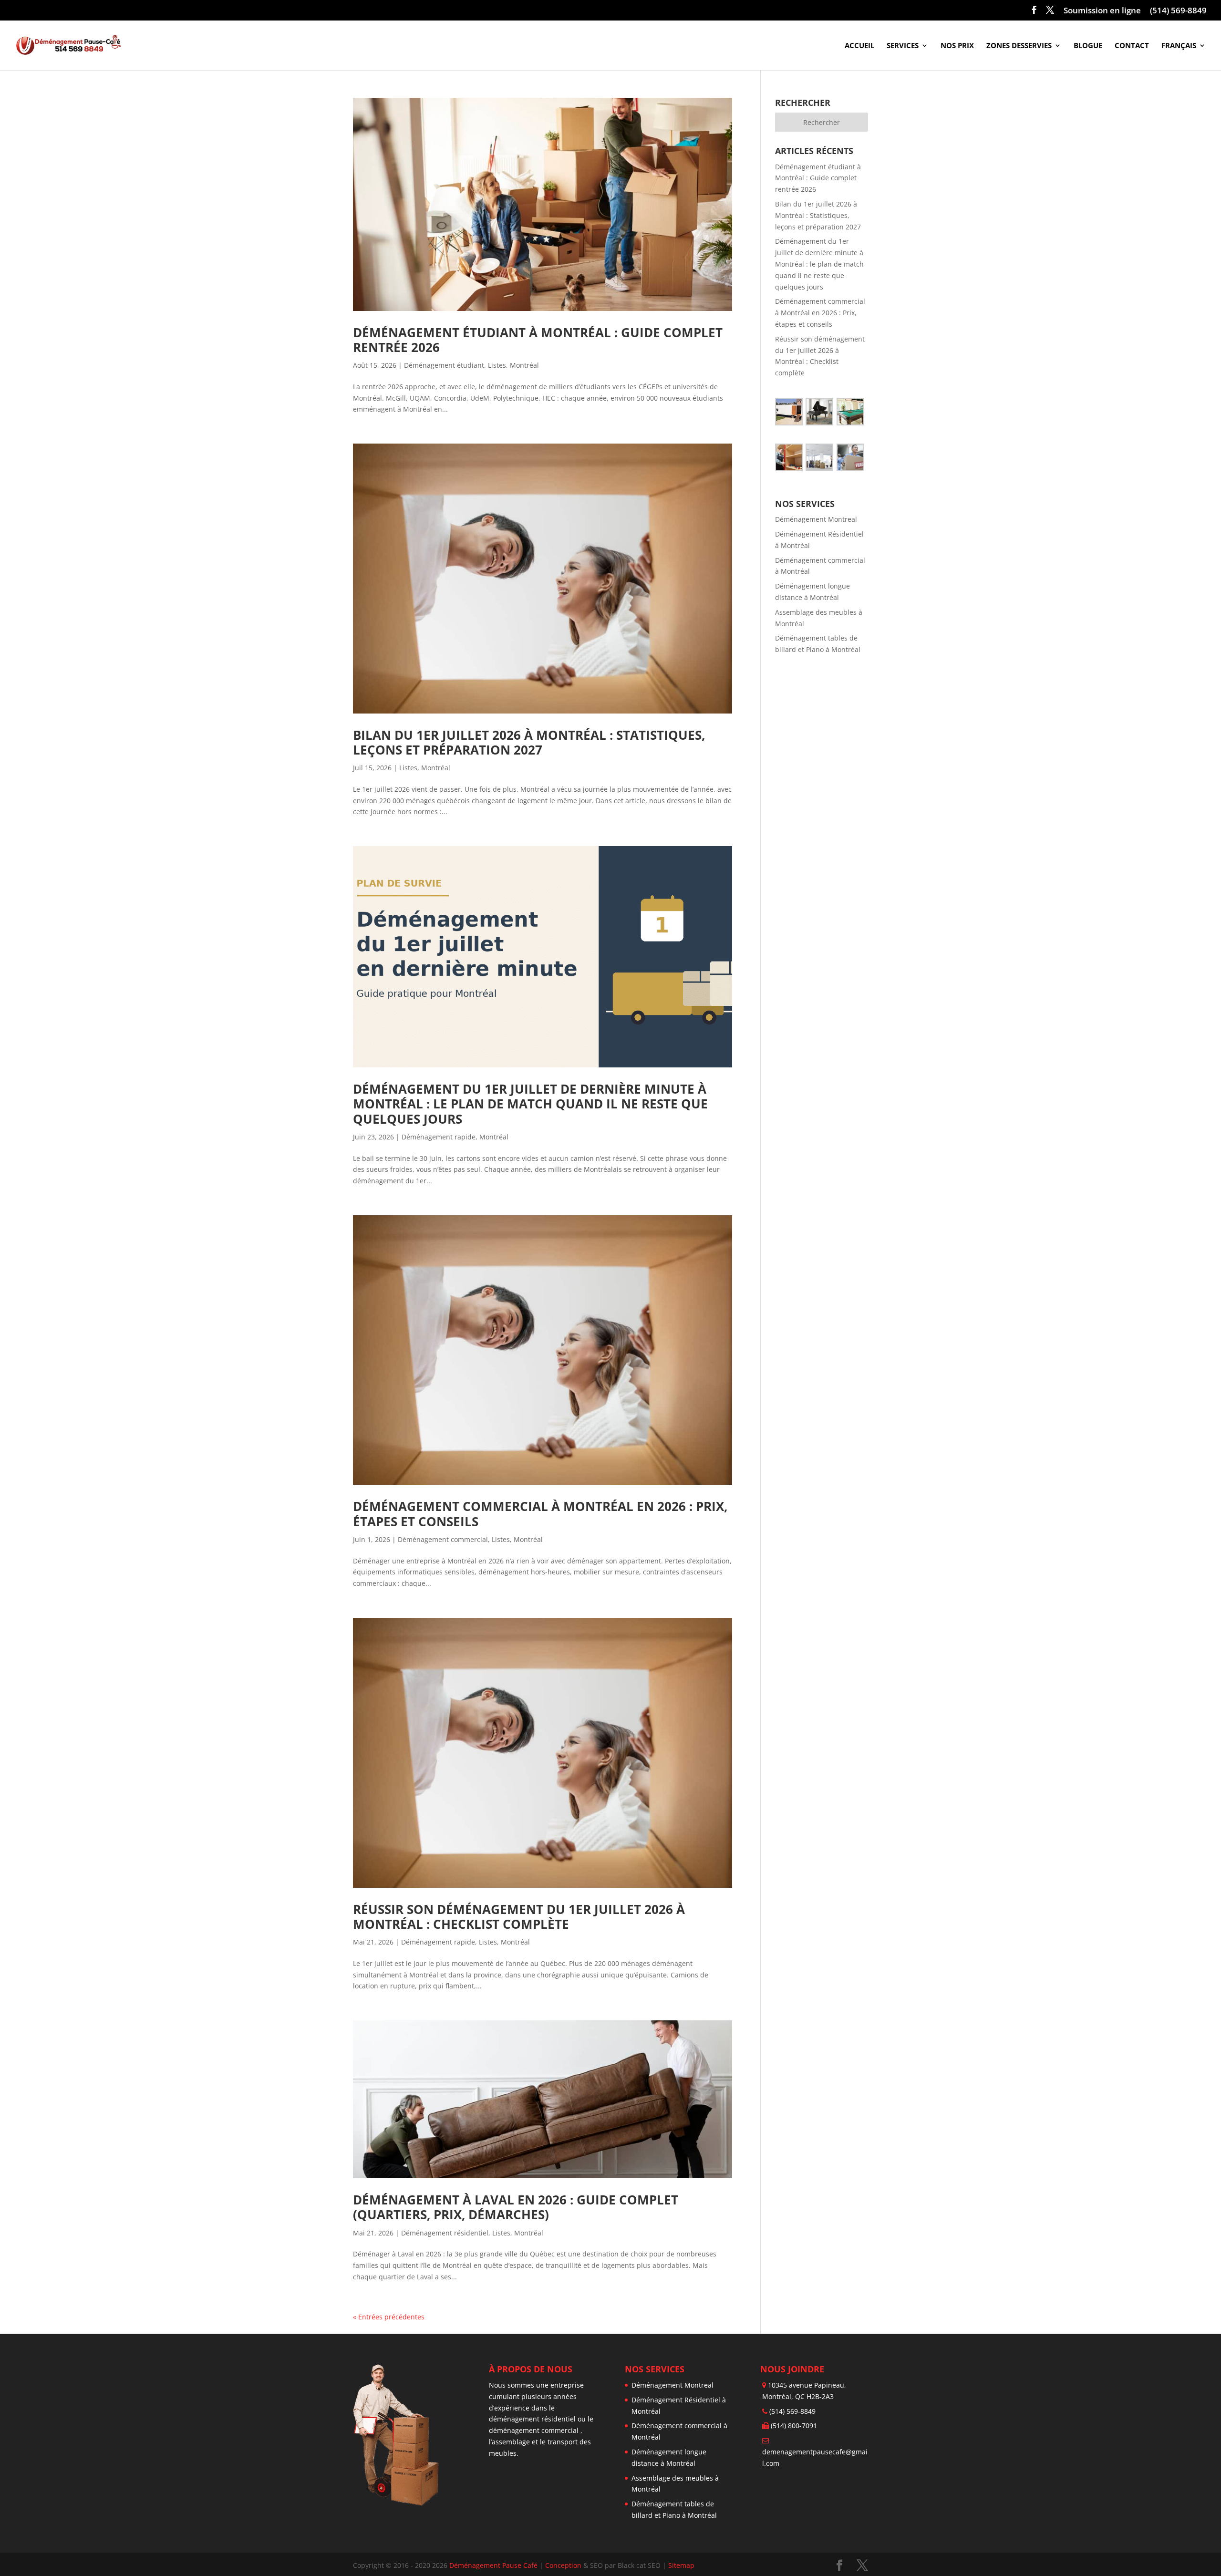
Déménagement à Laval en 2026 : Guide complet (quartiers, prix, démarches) (517, 2207)
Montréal (524, 365)
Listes (497, 365)
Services (903, 46)
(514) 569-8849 (1178, 11)
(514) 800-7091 (794, 2426)
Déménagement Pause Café (493, 2565)
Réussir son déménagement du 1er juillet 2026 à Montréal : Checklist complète (521, 1917)
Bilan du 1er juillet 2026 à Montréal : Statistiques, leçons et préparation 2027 (531, 742)
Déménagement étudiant (444, 365)
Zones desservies (1019, 46)
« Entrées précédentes (389, 2317)
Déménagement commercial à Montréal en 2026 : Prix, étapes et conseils (542, 1514)
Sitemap (681, 2565)
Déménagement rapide (439, 1137)
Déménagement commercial (443, 1539)
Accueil (859, 46)
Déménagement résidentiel (445, 2233)
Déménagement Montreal (816, 519)
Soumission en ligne (1102, 11)
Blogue (1088, 46)
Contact (1132, 46)
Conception (564, 2565)
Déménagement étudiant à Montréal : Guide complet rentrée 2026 (539, 340)
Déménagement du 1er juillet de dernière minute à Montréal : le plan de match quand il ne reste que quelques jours (532, 1104)
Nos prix (957, 46)
